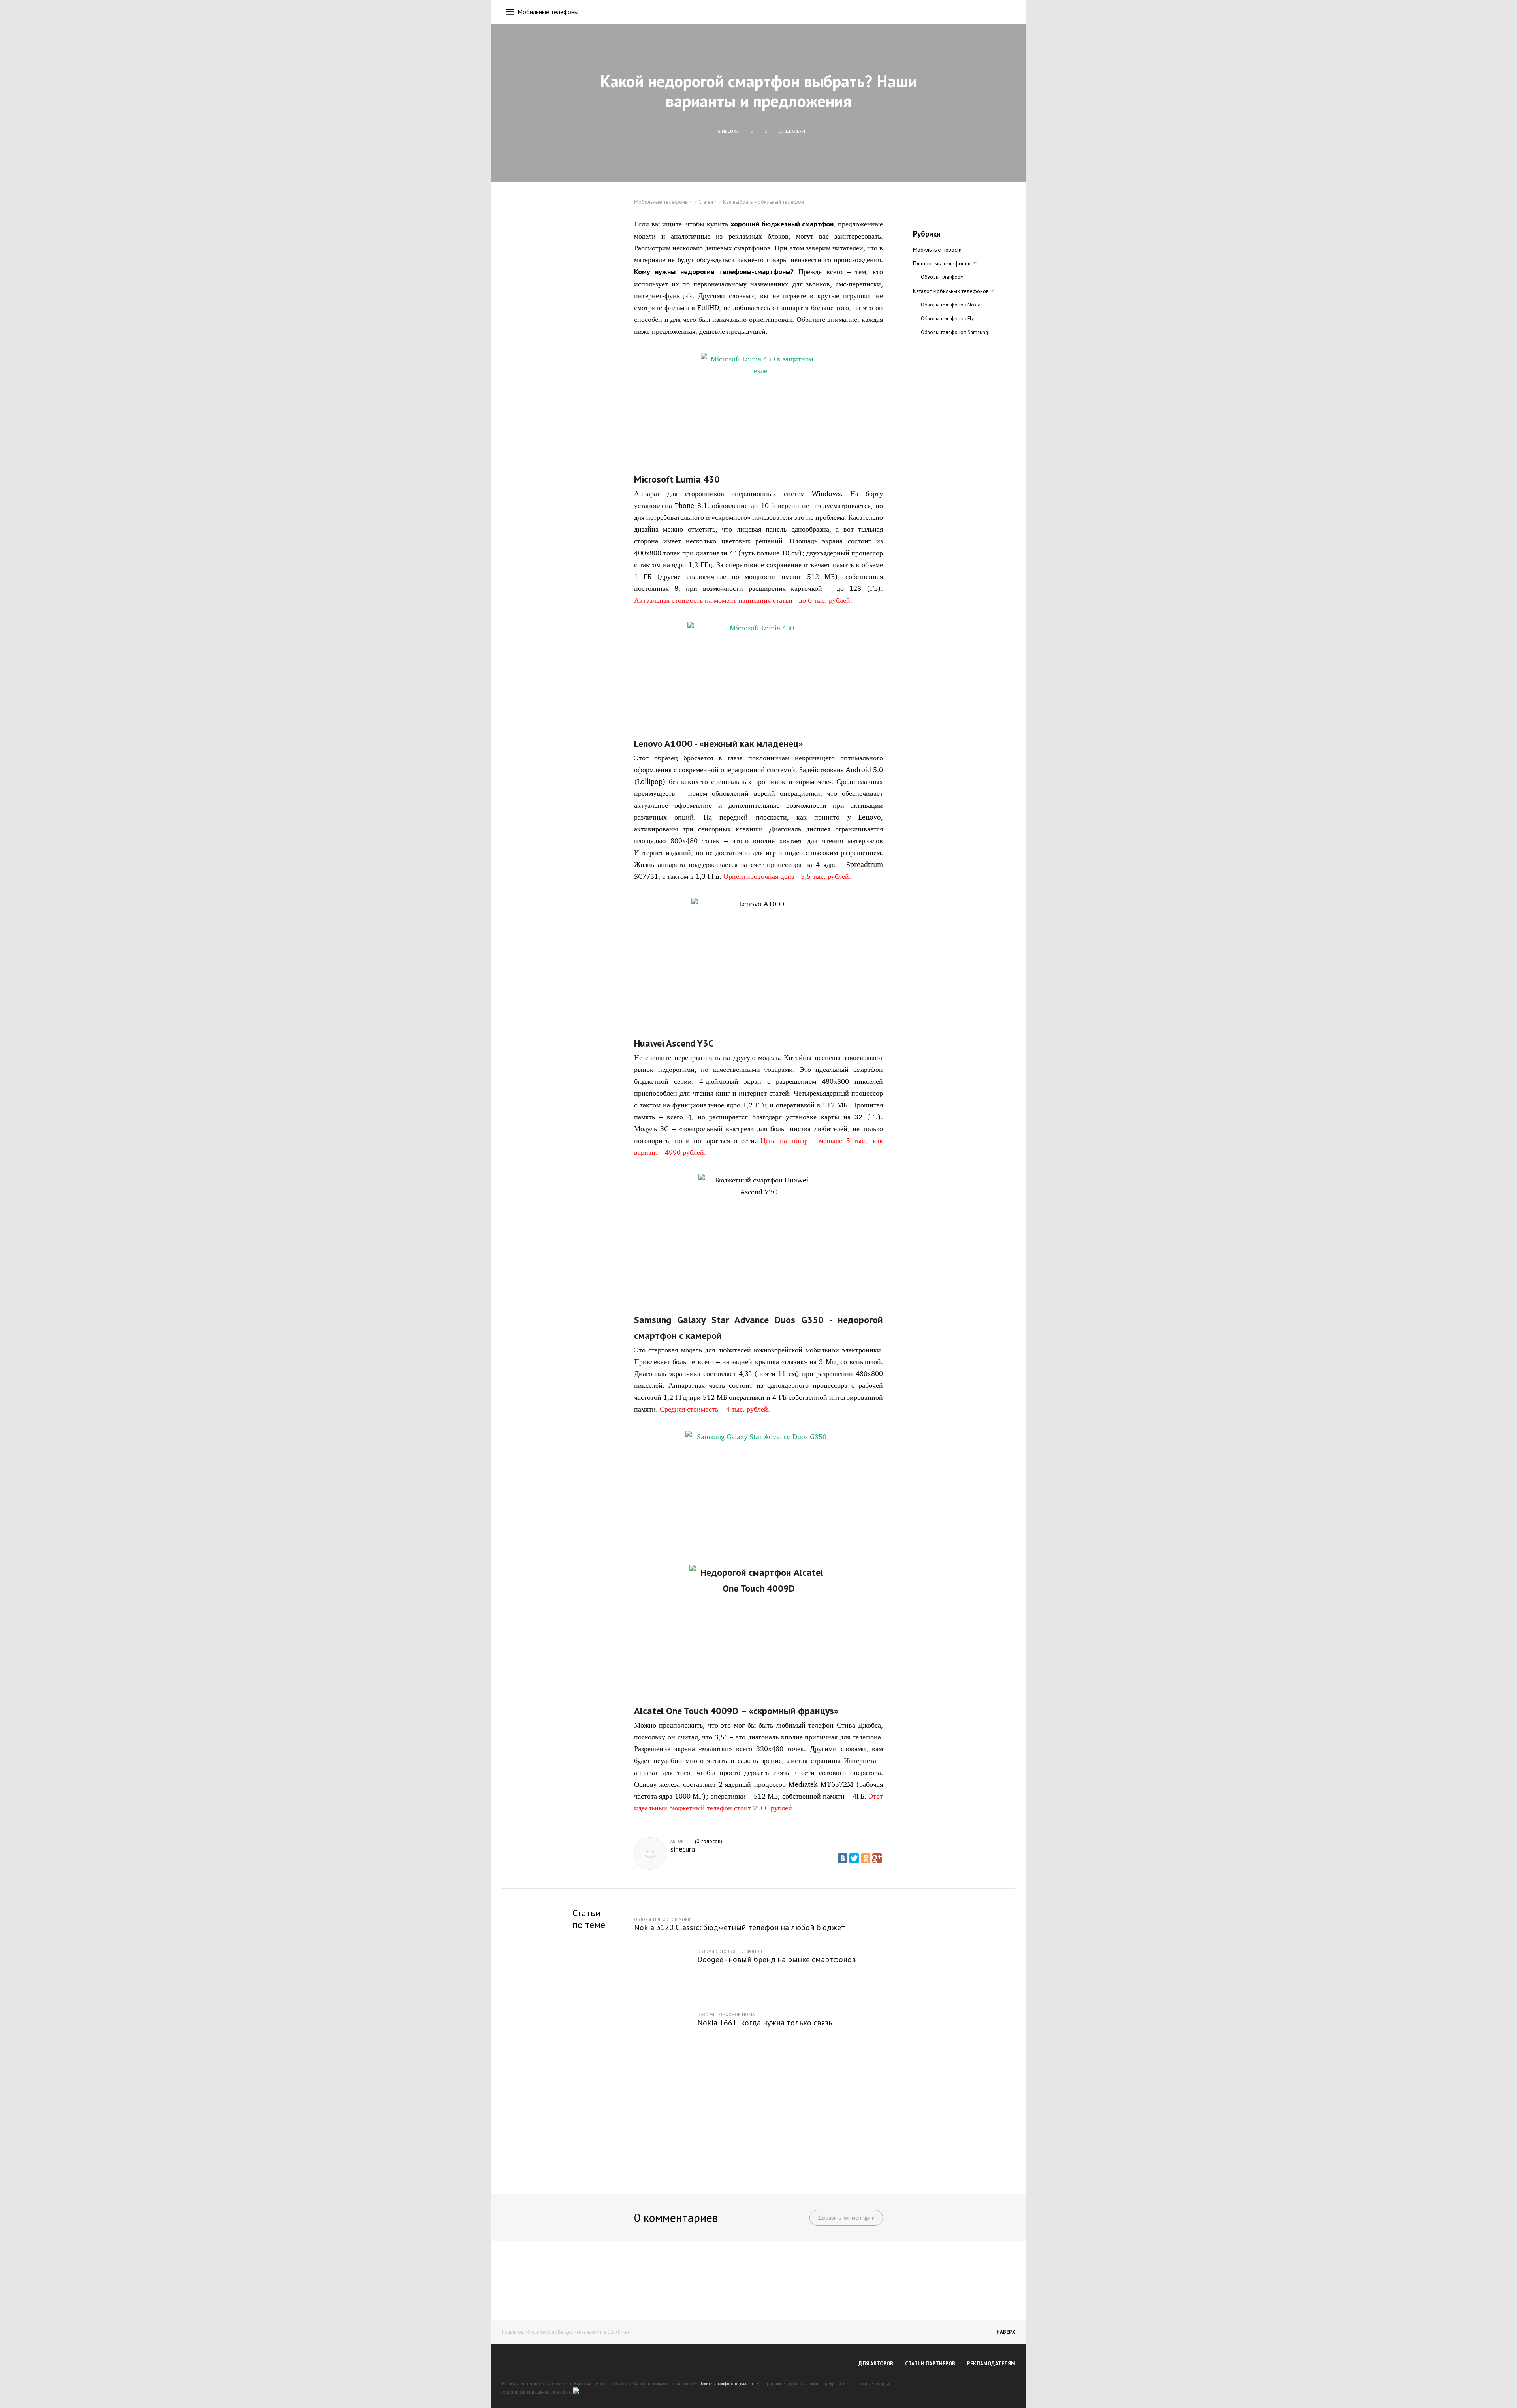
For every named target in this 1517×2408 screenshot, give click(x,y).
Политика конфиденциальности (729, 2384)
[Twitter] (854, 1858)
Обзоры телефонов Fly (947, 319)
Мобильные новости (937, 250)
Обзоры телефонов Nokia (951, 305)
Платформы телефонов (942, 263)
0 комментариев (676, 2217)
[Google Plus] (877, 1858)
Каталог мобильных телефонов (951, 291)
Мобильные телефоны (548, 12)
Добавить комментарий (846, 2218)
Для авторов (876, 2364)
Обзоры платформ (942, 277)
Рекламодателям (991, 2364)
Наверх (1006, 2332)
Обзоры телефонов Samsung (954, 332)
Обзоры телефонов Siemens (954, 346)
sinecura (683, 1849)
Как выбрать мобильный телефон (763, 202)
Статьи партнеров (930, 2364)
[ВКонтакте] (843, 1858)
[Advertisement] (758, 2121)
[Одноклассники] (866, 1858)
